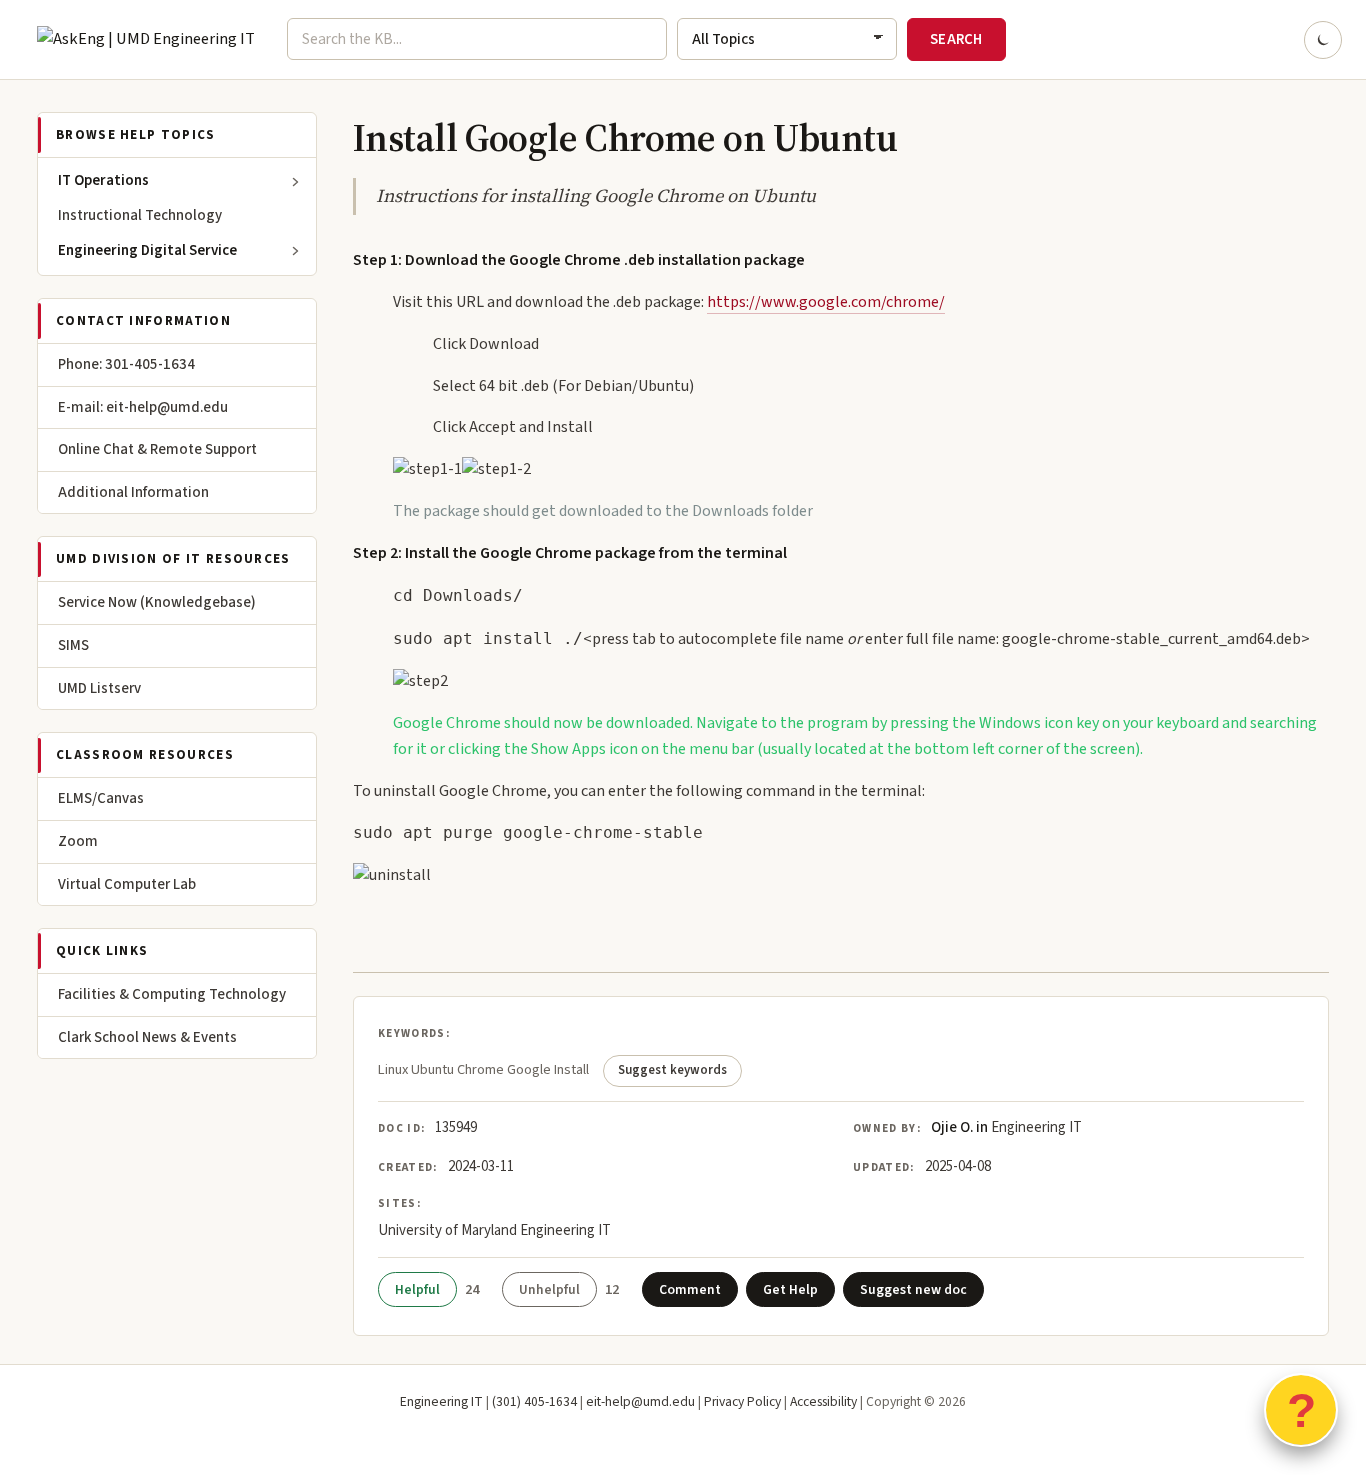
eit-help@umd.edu (640, 1401)
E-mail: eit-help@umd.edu (143, 407)
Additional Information (133, 492)
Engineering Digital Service (147, 250)
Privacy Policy (742, 1401)
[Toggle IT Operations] (296, 182)
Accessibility (823, 1401)
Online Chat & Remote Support (157, 449)
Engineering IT (441, 1401)
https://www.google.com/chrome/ (826, 302)
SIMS (73, 645)
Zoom (78, 841)
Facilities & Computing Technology (172, 994)
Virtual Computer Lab (127, 884)
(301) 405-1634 (534, 1401)
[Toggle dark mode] (1323, 40)
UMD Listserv (99, 688)
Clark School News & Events (147, 1037)
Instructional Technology (140, 215)
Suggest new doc (913, 1289)
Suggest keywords (672, 1070)
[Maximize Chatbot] (1338, 552)
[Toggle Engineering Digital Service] (296, 251)
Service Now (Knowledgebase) (157, 602)
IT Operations (103, 180)
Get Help (790, 1289)
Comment (690, 1289)
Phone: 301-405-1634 (126, 364)
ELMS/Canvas (101, 798)
